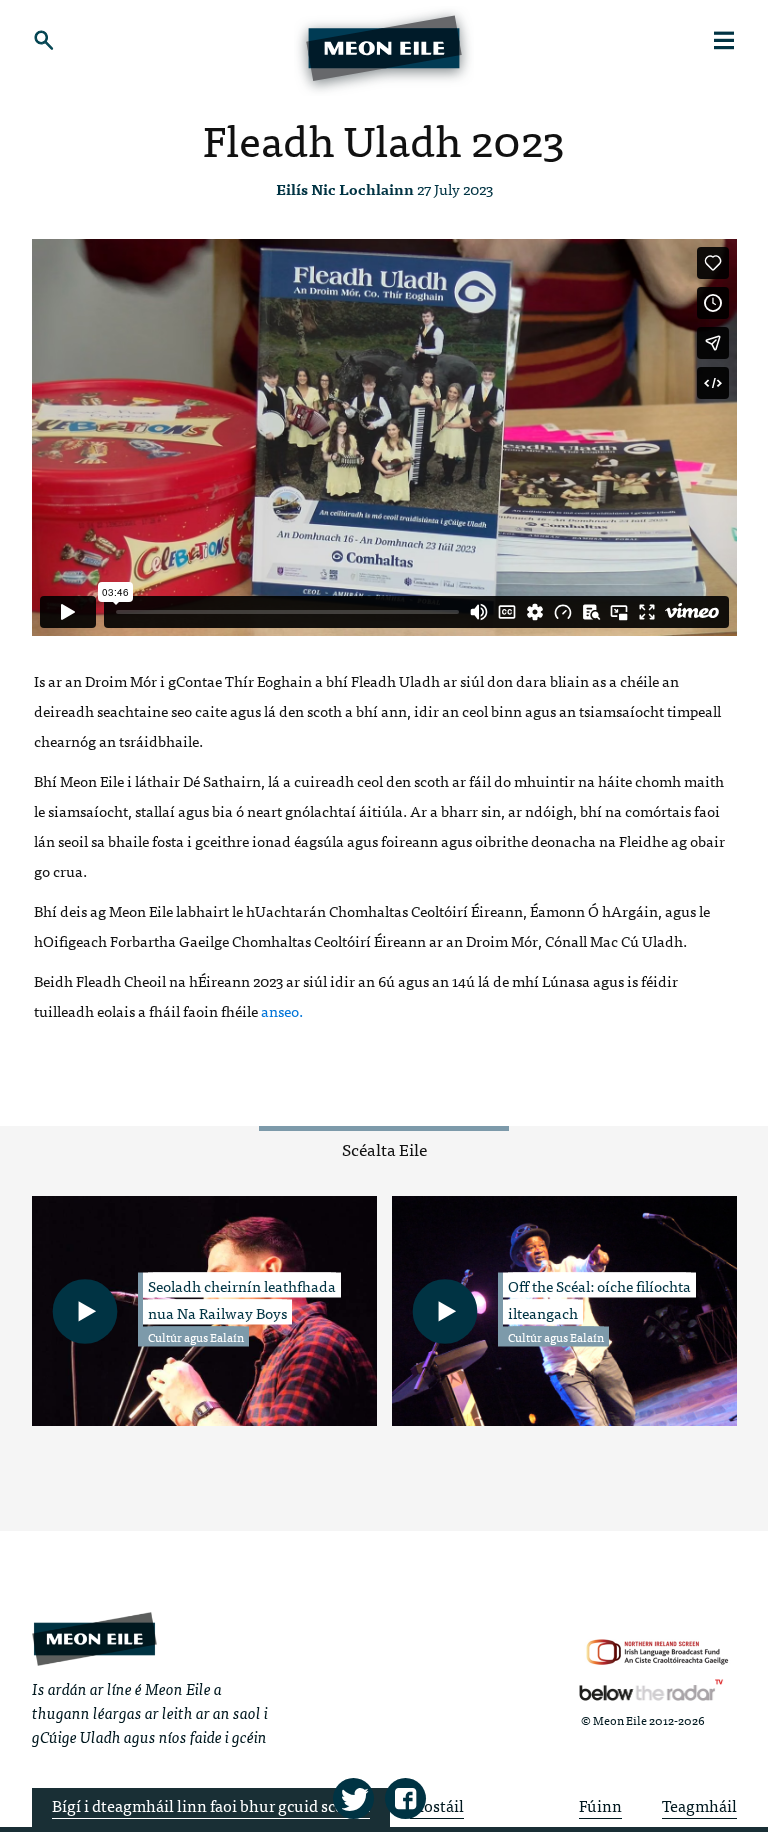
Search (44, 40)
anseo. (282, 1010)
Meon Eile (94, 1638)
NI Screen (657, 1652)
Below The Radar (651, 1690)
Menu (724, 40)
